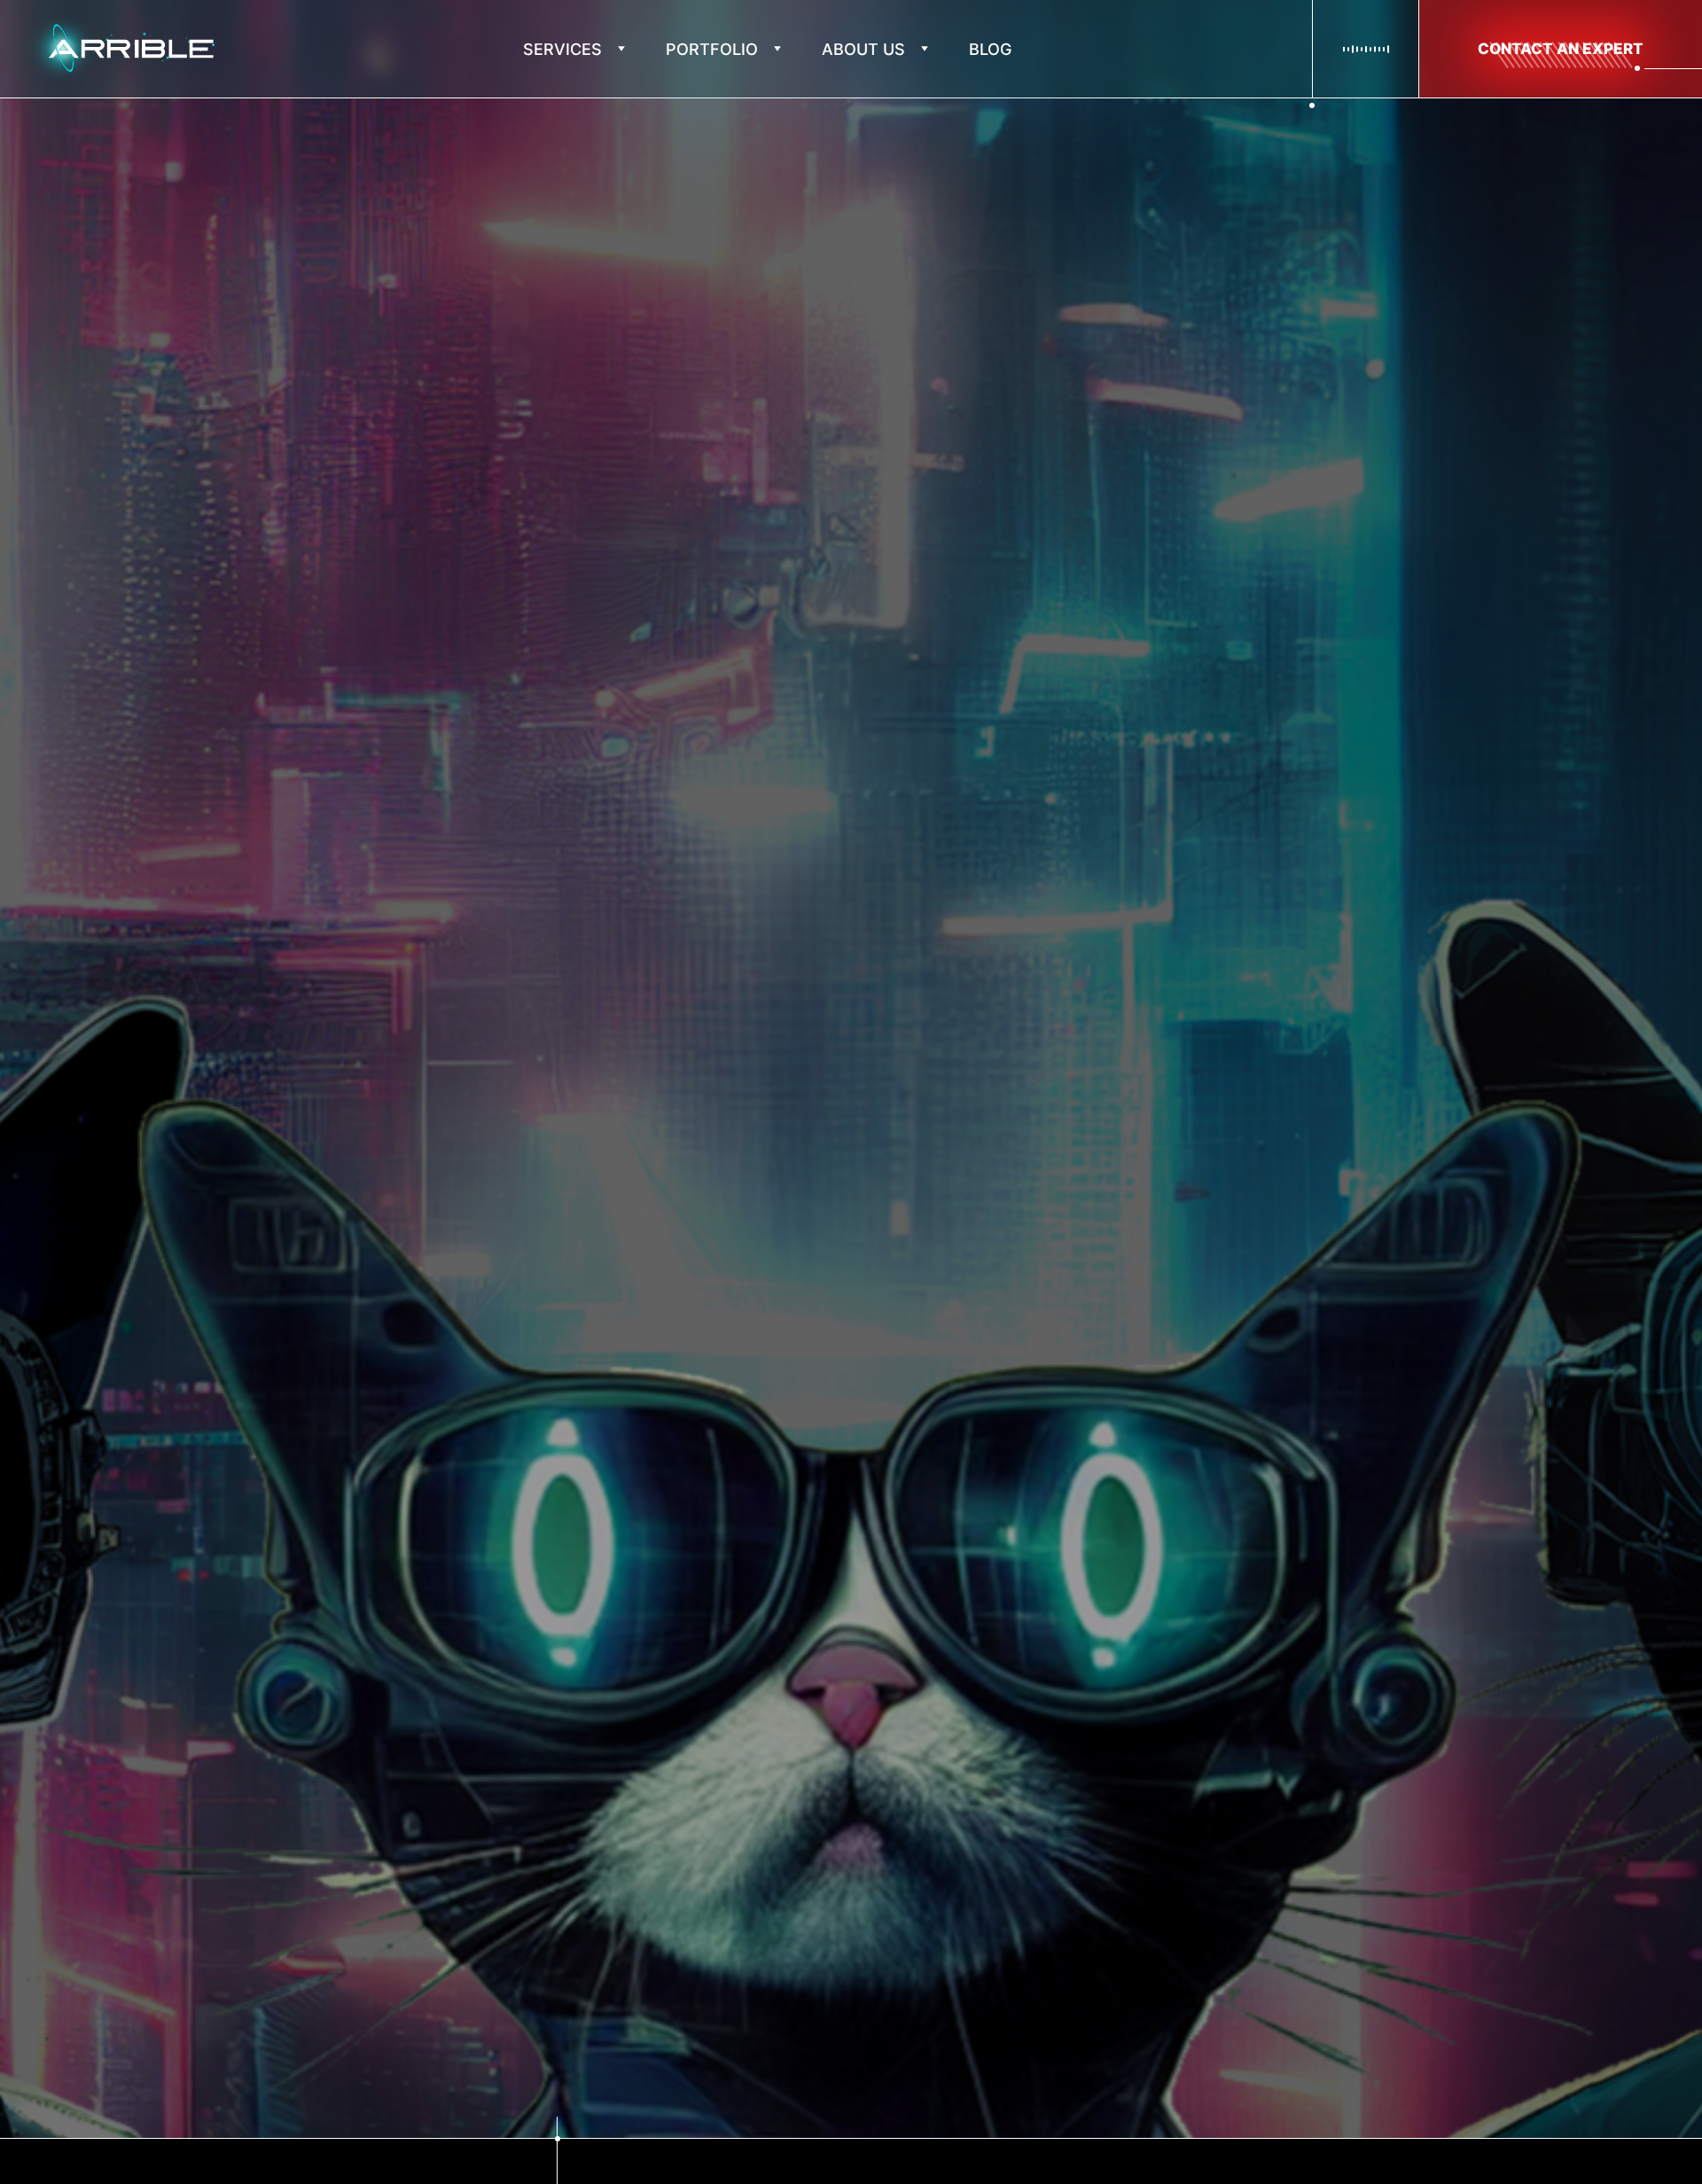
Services (562, 49)
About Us (863, 49)
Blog (990, 49)
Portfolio (712, 49)
